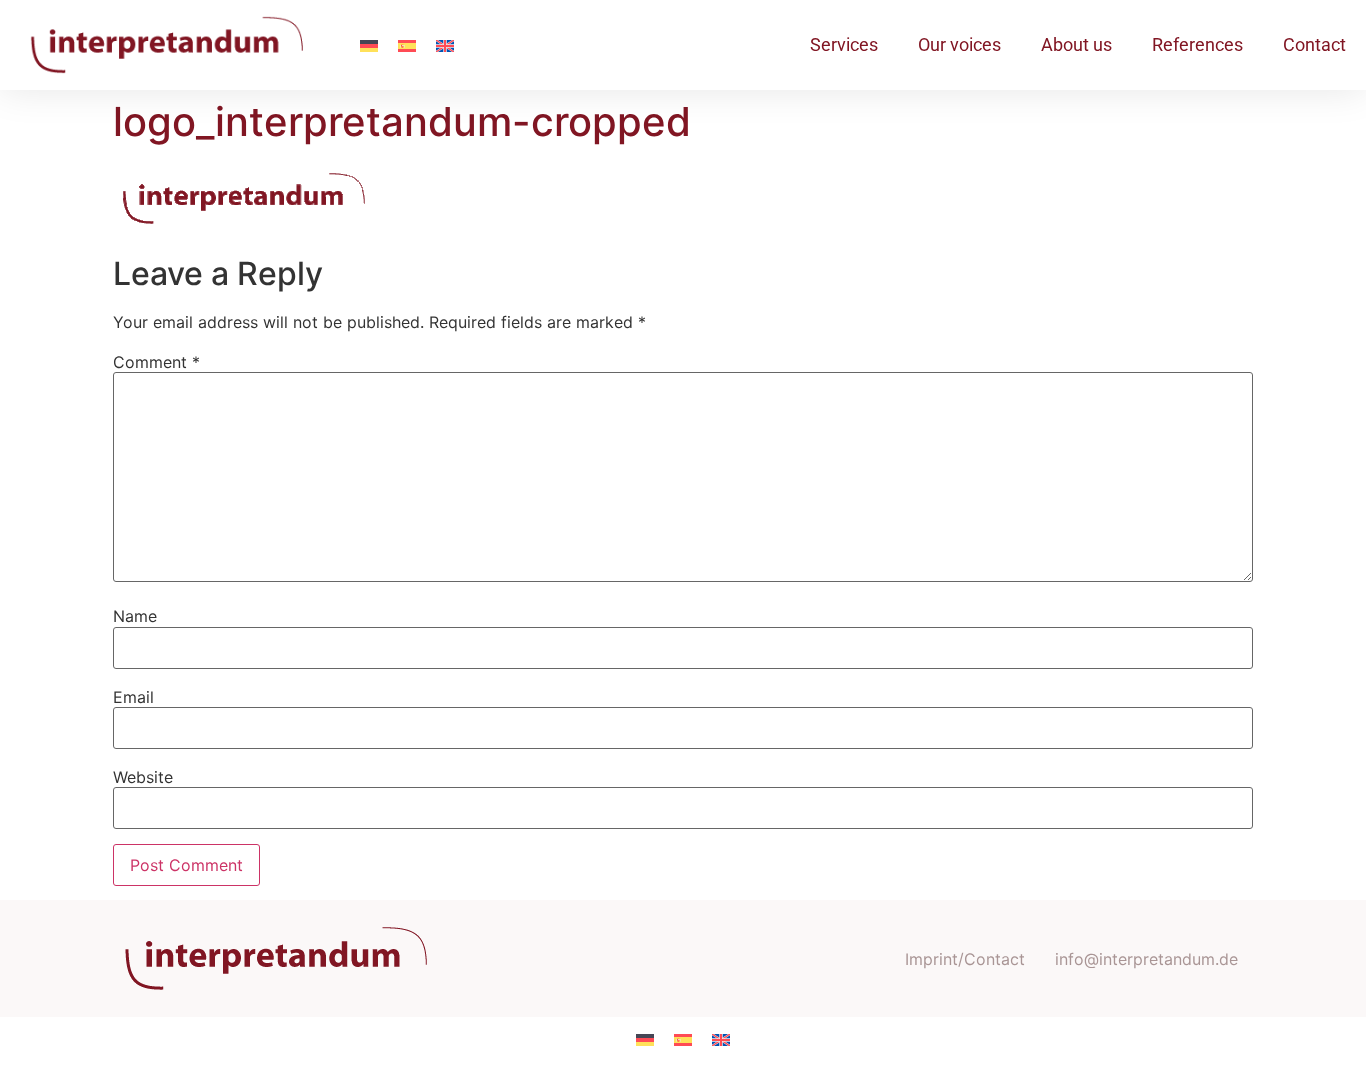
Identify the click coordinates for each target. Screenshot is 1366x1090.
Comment (156, 362)
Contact (1314, 44)
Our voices (959, 44)
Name (135, 616)
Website (143, 777)
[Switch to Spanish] (407, 45)
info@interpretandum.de (1146, 959)
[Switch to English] (445, 45)
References (1197, 44)
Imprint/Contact (965, 959)
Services (844, 44)
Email (133, 697)
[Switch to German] (369, 45)
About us (1076, 44)
